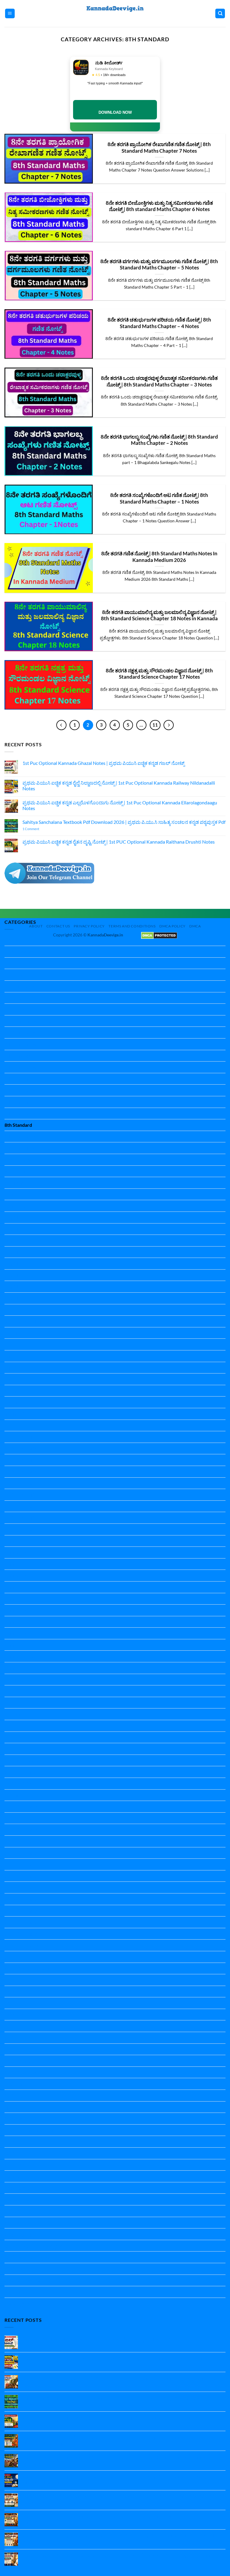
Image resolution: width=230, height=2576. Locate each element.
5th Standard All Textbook (31, 1067)
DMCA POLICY (172, 926)
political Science (21, 1772)
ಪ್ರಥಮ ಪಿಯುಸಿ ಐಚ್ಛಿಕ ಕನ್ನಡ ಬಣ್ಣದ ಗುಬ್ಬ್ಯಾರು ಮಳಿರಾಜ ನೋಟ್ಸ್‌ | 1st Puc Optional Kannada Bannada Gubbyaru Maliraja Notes (116, 2460)
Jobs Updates (19, 1425)
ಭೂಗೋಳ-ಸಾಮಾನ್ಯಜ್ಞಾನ (27, 2257)
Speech (12, 2107)
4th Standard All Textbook (31, 1044)
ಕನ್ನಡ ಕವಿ (13, 2176)
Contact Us (58, 926)
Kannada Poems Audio (28, 1656)
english (12, 1240)
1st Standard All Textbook (31, 986)
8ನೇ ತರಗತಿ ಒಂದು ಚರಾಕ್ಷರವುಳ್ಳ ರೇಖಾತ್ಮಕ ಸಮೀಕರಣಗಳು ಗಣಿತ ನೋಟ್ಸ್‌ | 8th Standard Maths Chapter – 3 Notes (159, 381)
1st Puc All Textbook (25, 975)
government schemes (26, 1321)
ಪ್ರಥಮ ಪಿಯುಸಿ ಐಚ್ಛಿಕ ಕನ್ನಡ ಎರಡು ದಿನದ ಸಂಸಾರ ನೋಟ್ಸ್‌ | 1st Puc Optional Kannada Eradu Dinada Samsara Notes (117, 2519)
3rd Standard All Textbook (31, 1032)
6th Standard (18, 1079)
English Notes (19, 1263)
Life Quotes (16, 1691)
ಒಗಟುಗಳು (14, 2165)
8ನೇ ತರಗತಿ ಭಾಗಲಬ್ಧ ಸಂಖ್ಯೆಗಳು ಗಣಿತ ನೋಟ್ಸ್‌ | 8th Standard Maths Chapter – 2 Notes (159, 440)
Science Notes (19, 2003)
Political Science (21, 1783)
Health (12, 1333)
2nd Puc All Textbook (26, 1009)
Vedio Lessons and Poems (31, 2130)
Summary (14, 2118)
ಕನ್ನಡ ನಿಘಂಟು (18, 2188)
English (12, 1217)
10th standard (19, 952)
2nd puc (13, 998)
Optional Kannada (24, 1760)
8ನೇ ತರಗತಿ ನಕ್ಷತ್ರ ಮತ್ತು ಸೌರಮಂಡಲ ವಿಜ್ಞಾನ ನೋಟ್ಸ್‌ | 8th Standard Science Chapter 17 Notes (159, 674)
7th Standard (18, 1102)
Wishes (12, 2141)
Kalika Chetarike (22, 1437)
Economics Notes (22, 1206)
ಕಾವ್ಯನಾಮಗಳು (18, 2199)
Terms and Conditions (132, 926)
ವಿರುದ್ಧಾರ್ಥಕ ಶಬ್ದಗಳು (23, 2280)
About (36, 926)
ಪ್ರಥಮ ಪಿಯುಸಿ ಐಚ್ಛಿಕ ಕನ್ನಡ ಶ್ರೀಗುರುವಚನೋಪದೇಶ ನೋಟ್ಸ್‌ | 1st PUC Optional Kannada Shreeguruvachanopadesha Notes (105, 2440)
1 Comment (39, 829)
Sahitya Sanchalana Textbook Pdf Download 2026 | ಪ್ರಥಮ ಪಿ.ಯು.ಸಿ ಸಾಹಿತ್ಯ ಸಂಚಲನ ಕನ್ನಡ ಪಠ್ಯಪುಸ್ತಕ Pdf (124, 822)
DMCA (195, 926)
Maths (11, 1703)
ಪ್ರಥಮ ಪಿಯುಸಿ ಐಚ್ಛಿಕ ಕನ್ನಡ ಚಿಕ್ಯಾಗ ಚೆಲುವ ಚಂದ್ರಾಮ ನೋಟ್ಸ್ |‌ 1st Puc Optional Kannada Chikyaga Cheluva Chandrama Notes (115, 2479)
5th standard (18, 1056)
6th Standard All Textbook (31, 1090)
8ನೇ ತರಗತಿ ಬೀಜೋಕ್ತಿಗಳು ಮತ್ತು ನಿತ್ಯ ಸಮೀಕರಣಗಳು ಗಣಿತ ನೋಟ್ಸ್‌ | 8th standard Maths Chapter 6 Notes (159, 206)
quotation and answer (27, 1968)
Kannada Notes (21, 1541)
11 (155, 725)
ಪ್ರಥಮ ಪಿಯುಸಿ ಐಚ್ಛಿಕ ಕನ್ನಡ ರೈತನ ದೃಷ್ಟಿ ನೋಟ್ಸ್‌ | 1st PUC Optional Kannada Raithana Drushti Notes (119, 842)
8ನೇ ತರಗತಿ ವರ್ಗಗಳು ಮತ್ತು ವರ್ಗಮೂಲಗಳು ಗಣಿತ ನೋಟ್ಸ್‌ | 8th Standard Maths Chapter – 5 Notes (159, 265)
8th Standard (18, 1125)
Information (17, 1414)
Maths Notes (18, 1726)
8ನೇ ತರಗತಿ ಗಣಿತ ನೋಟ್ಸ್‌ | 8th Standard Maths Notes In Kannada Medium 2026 (159, 557)
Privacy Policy (89, 926)
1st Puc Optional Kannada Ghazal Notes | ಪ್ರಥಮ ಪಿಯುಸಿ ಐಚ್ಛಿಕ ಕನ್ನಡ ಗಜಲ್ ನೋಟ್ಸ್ (103, 763)
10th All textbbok (23, 940)
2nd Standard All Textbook (32, 1021)
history (12, 1391)
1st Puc (12, 963)
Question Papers (22, 1945)
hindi (10, 1344)
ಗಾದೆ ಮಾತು (15, 2211)
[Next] (169, 725)
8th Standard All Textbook (31, 1137)
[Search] (220, 14)
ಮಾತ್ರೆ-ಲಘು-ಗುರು (21, 2269)
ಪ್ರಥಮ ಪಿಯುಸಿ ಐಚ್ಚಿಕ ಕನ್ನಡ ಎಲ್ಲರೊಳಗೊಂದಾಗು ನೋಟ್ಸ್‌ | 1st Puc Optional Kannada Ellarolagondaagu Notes (120, 805)
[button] (10, 14)
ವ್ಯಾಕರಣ (12, 2292)
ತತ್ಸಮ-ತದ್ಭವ (16, 2223)
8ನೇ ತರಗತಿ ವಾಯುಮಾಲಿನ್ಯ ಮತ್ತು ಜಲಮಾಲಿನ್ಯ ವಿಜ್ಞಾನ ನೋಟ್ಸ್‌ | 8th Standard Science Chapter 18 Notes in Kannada (159, 615)
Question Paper (21, 1806)
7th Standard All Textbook (31, 1113)
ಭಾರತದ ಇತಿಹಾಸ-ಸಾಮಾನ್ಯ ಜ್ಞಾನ (34, 2246)
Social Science (19, 2038)
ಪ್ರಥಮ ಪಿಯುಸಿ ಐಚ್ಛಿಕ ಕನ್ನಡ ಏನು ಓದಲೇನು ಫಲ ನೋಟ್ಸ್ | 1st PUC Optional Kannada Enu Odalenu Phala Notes (122, 2538)
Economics (16, 1194)
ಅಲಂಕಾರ (13, 2153)
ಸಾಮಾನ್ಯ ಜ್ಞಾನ (17, 2303)
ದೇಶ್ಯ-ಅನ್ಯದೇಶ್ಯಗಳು (22, 2234)
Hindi (10, 1356)
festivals (13, 1310)
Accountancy (18, 1160)
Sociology (14, 2084)
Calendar (14, 1183)
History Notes (19, 1402)
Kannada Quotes (22, 1668)
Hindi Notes (17, 1368)
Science (12, 1980)
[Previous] (61, 725)
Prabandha (16, 1795)
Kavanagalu (17, 1680)
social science (18, 2061)
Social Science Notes (25, 2072)
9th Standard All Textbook (31, 1148)
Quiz (9, 1957)
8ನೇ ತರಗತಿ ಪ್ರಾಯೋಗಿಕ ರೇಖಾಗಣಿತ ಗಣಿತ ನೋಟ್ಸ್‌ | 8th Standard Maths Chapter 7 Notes (159, 148)
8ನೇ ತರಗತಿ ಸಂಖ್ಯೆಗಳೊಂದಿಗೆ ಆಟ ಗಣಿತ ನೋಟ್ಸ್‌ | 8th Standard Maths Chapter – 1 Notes (159, 498)
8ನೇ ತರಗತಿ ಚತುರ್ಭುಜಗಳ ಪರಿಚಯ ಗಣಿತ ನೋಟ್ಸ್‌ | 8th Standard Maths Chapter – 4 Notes (159, 323)
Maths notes (18, 1714)
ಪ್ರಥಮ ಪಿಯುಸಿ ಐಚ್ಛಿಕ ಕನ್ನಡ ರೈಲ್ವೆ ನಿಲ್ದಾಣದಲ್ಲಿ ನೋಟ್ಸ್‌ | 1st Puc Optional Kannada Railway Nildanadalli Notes (119, 786)
